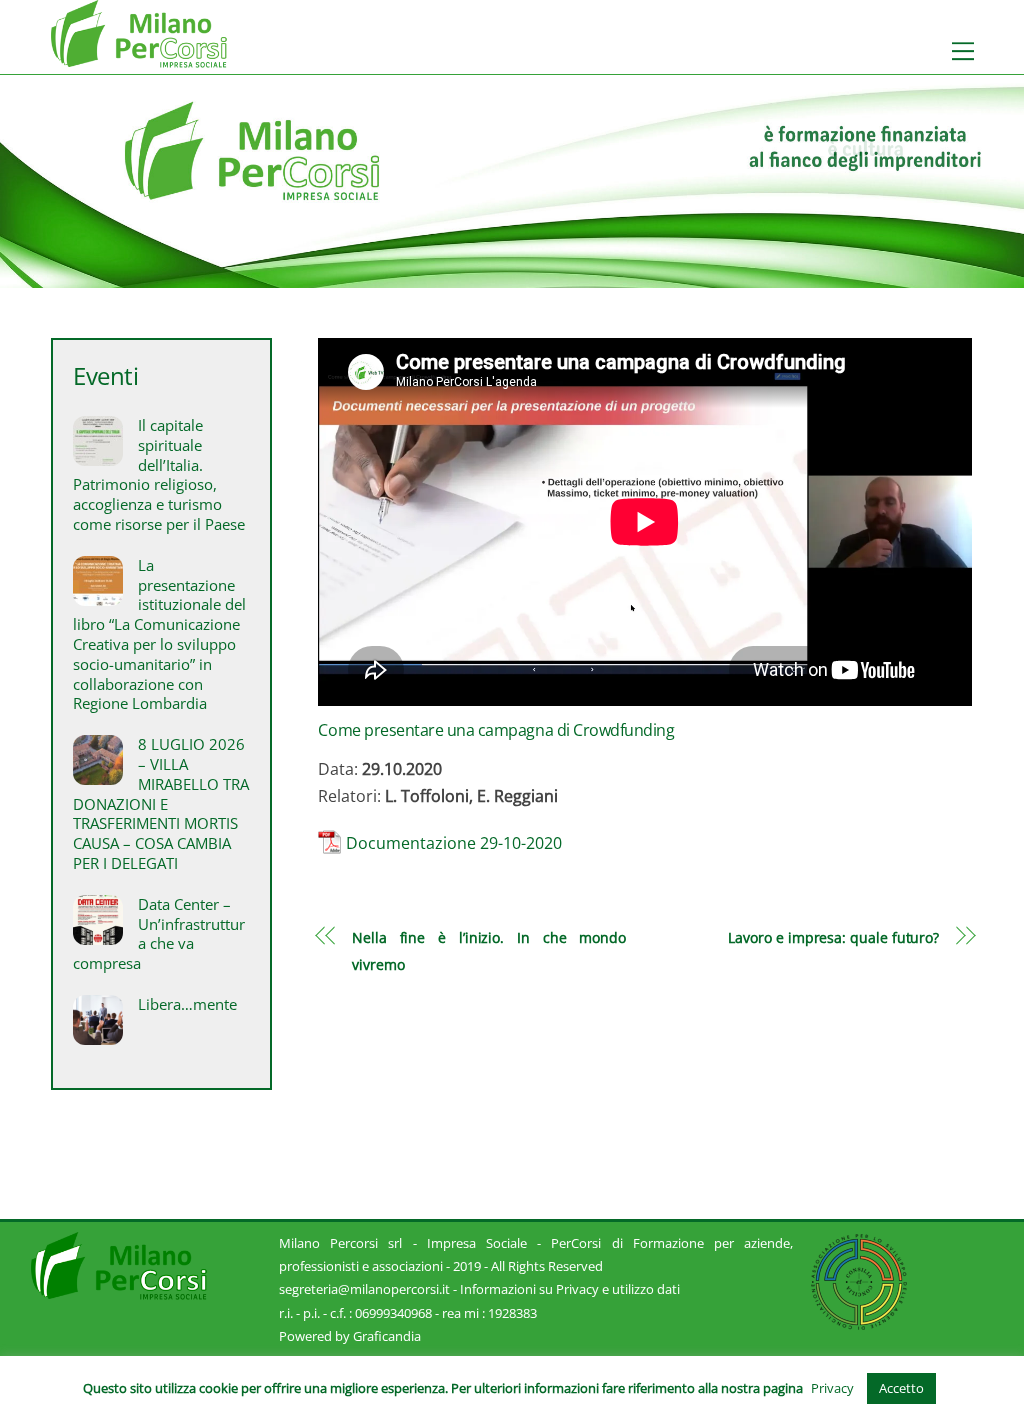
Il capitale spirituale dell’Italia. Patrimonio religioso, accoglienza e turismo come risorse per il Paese (159, 475)
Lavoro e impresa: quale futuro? (833, 937)
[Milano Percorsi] (139, 58)
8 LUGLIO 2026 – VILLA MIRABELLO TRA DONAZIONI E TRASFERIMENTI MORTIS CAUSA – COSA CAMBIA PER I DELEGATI (161, 804)
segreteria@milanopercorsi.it (364, 1289)
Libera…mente (187, 1004)
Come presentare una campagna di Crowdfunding (496, 730)
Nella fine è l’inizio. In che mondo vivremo (489, 950)
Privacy (832, 1388)
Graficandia (387, 1336)
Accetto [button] (901, 1388)
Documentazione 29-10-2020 (454, 843)
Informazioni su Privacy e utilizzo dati (570, 1289)
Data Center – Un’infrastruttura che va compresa (159, 934)
